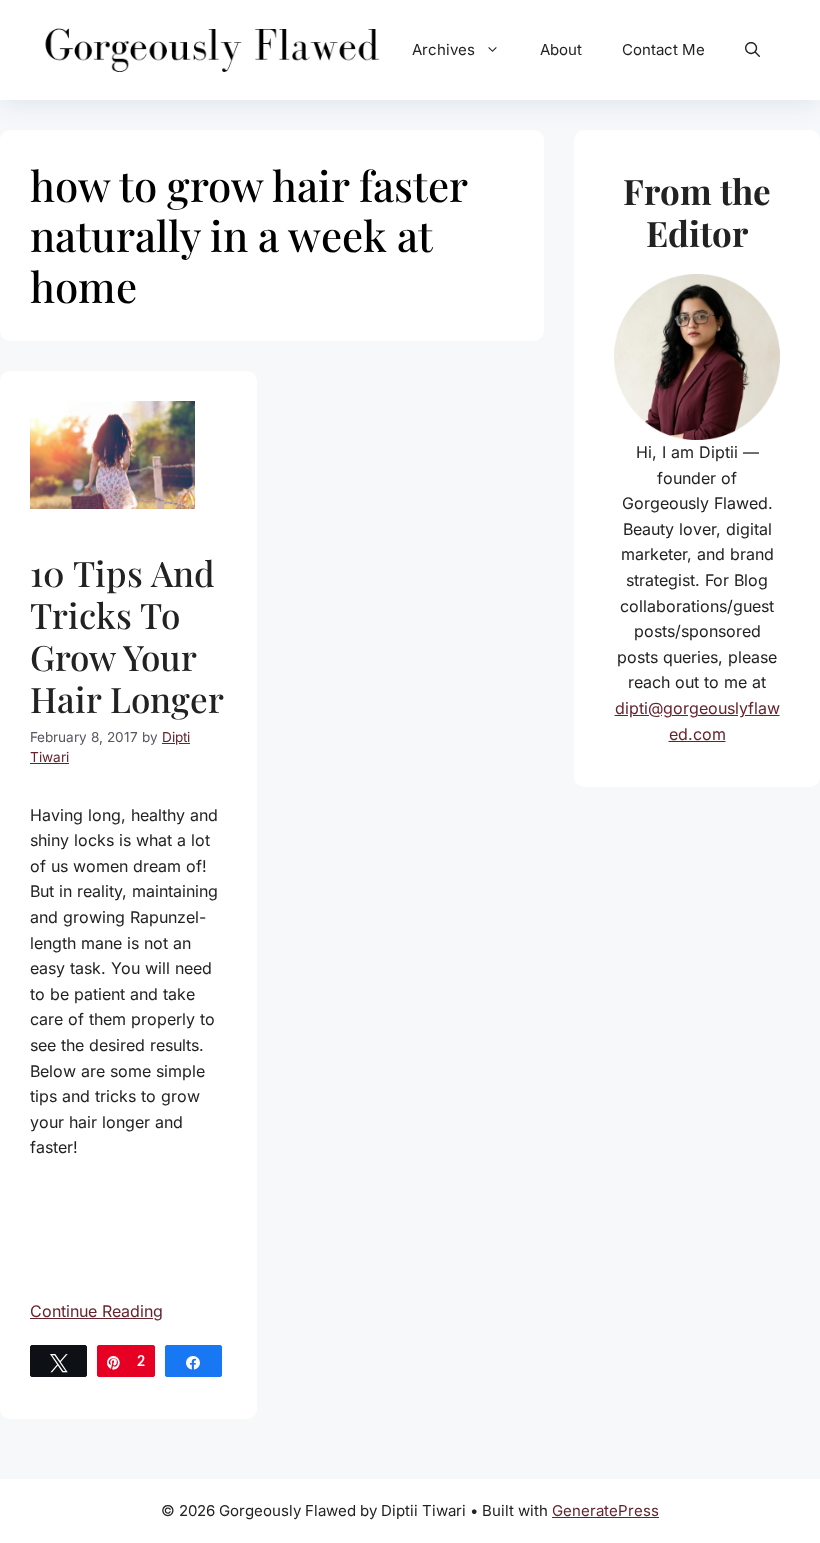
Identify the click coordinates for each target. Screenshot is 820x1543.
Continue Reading (96, 1311)
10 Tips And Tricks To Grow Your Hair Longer (127, 635)
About (561, 49)
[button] (752, 50)
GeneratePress (605, 1510)
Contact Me (663, 49)
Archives (443, 49)
